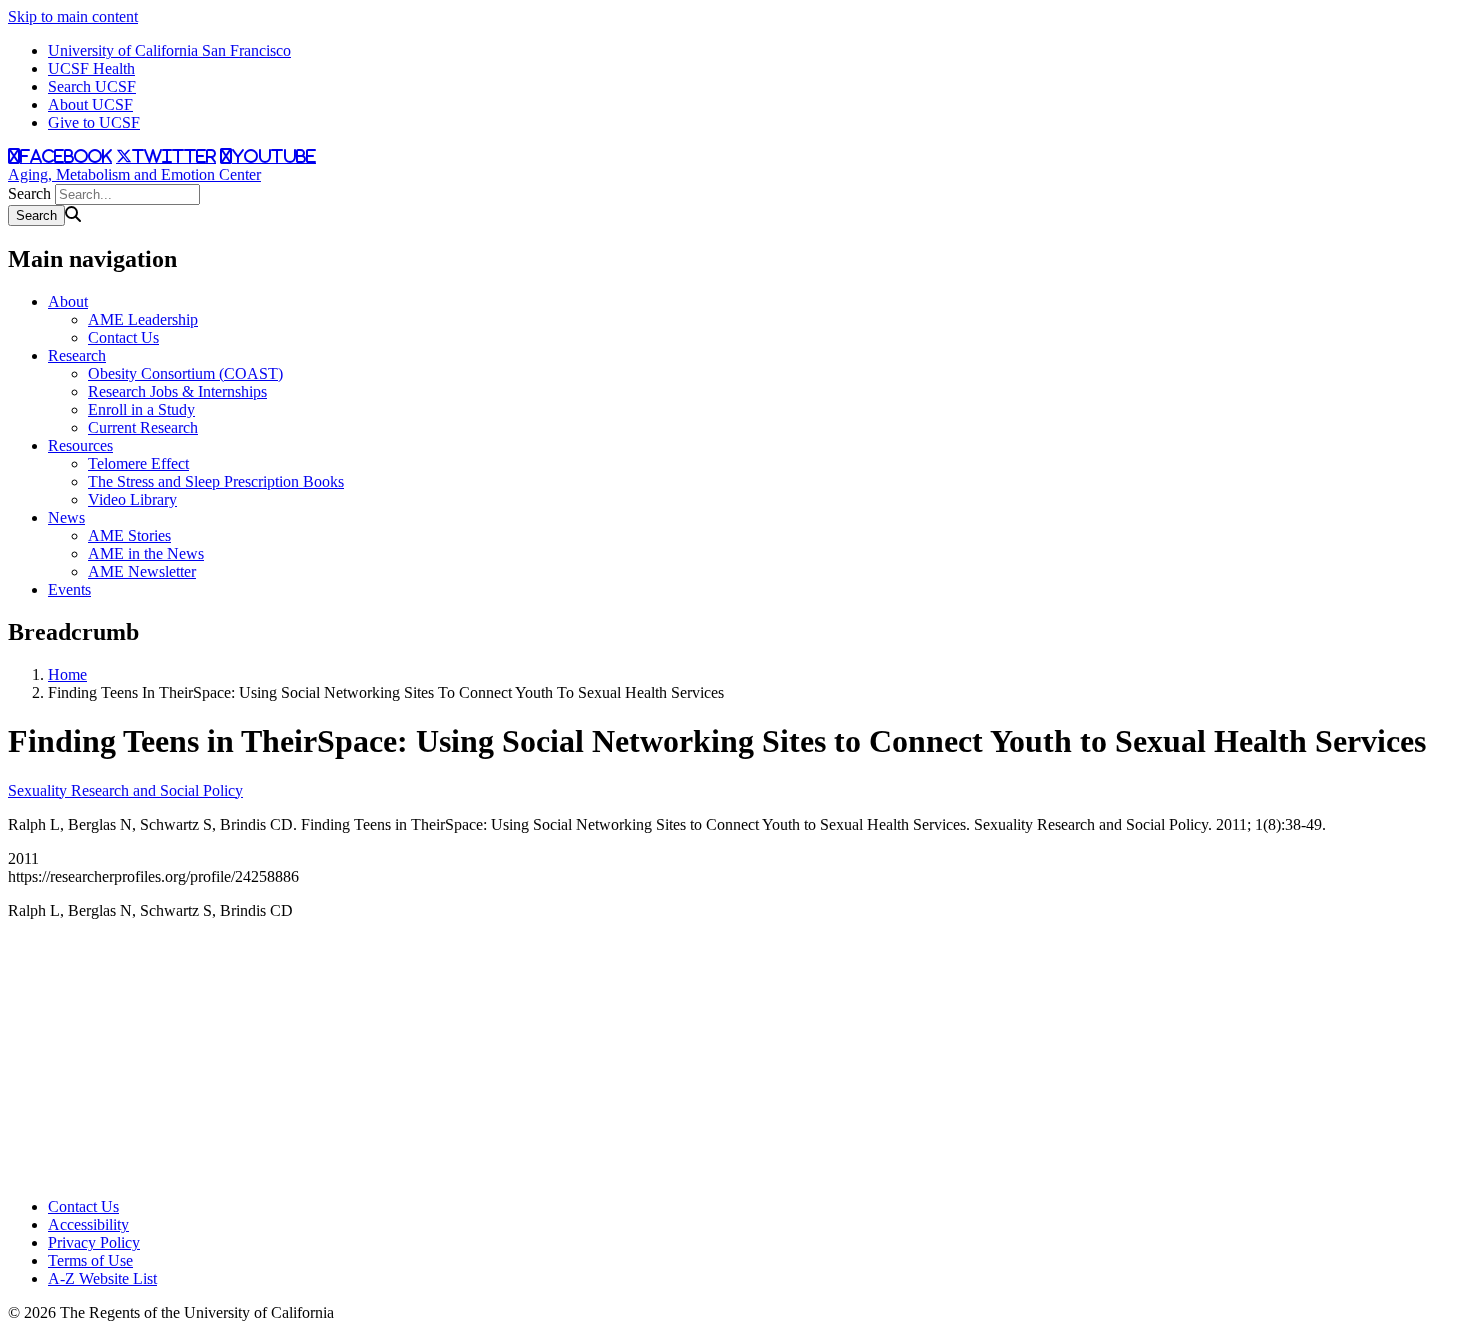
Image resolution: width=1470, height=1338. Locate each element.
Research (77, 355)
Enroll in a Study (141, 409)
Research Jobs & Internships (177, 391)
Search (29, 193)
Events (69, 589)
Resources (80, 445)
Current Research (143, 427)
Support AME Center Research (95, 1099)
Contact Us (123, 337)
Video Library (132, 499)
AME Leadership (143, 319)
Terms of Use (90, 1260)
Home (67, 674)
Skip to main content (73, 16)
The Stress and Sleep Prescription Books (216, 481)
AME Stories (129, 535)
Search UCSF (92, 86)
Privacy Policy (94, 1242)
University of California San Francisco (169, 50)
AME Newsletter (142, 571)
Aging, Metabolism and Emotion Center (134, 174)
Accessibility (88, 1224)
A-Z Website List (102, 1278)
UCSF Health (91, 68)
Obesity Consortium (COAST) (185, 373)
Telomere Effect (138, 463)
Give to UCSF (94, 122)
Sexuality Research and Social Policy (125, 790)
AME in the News (146, 553)
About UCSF (90, 104)
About (68, 301)
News (66, 517)
